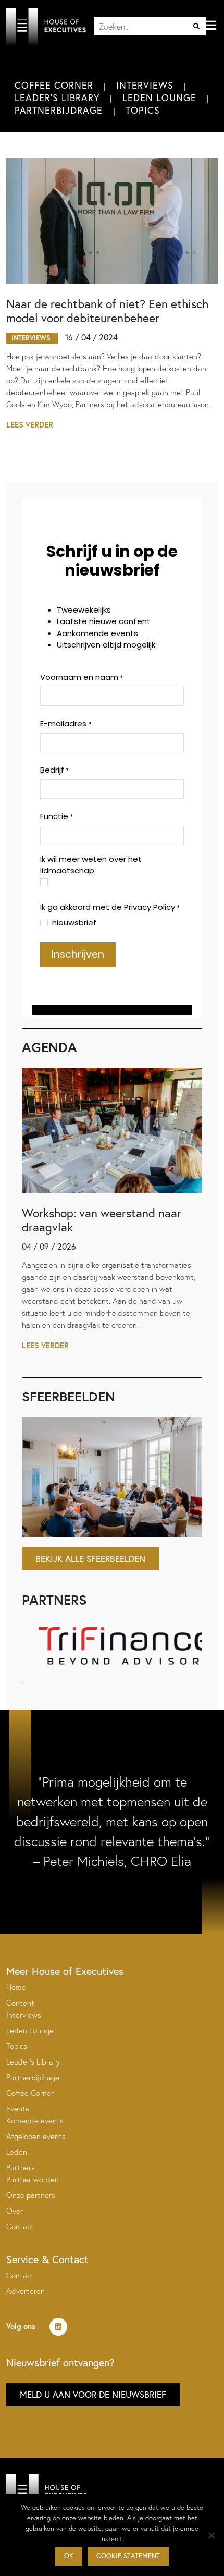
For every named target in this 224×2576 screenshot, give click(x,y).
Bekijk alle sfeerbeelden (90, 1559)
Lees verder (30, 425)
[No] (211, 2535)
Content (20, 2003)
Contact (20, 2226)
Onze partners (31, 2195)
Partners (21, 2168)
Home (16, 1987)
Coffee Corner (54, 85)
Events (18, 2109)
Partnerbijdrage (59, 110)
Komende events (35, 2121)
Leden (17, 2152)
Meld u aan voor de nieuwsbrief (93, 2394)
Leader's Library (57, 97)
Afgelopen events (36, 2136)
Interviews (145, 85)
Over (15, 2211)
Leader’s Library (33, 2062)
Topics (143, 110)
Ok (69, 2556)
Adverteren (26, 2291)
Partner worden (33, 2180)
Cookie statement (128, 2556)
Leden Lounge (159, 97)
